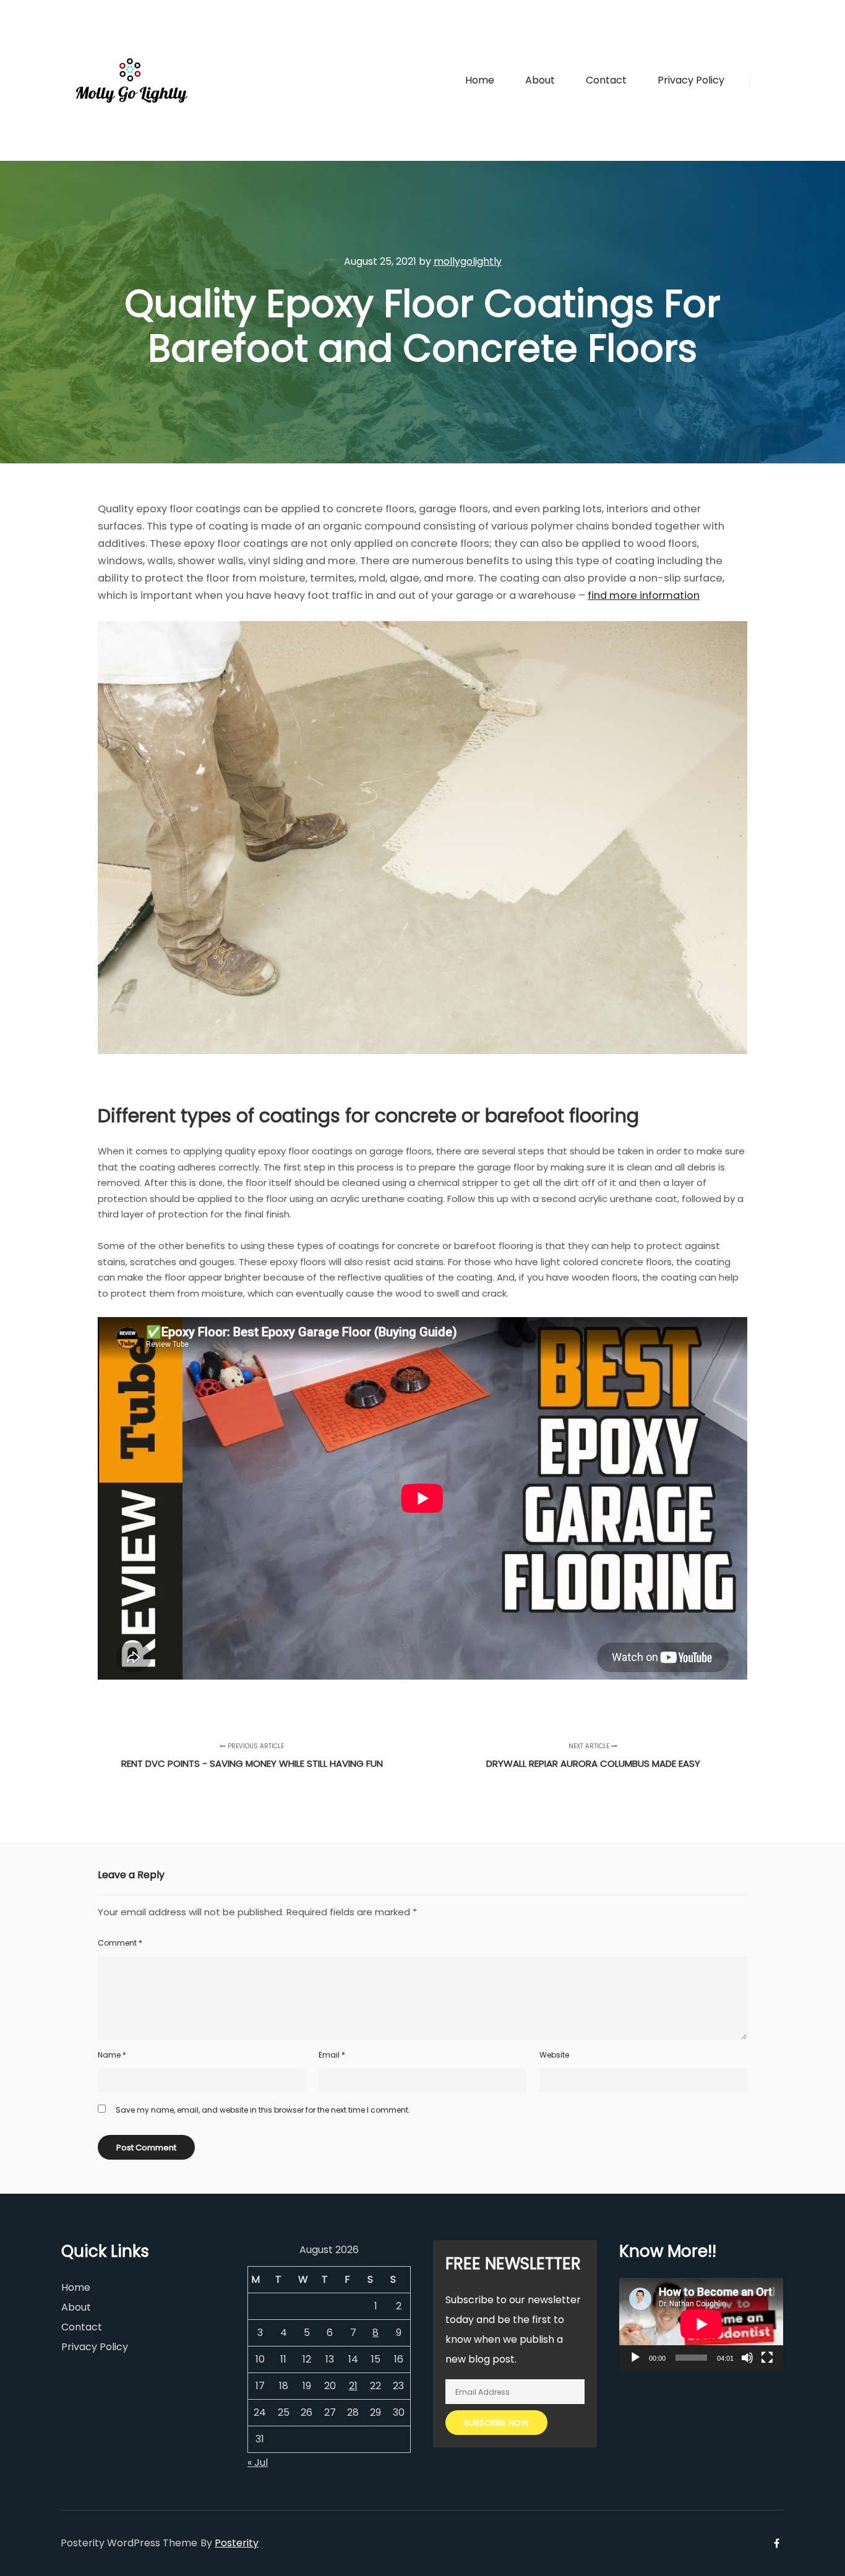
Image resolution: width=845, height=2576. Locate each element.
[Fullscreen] (767, 2358)
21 (353, 2386)
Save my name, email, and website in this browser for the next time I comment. (263, 2110)
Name (112, 2055)
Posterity (237, 2543)
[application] (701, 2324)
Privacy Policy (95, 2347)
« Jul (258, 2462)
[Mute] (747, 2358)
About (76, 2307)
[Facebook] (767, 80)
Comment (120, 1943)
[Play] (635, 2358)
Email (332, 2055)
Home (76, 2287)
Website (554, 2055)
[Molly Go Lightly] (132, 80)
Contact (82, 2327)
